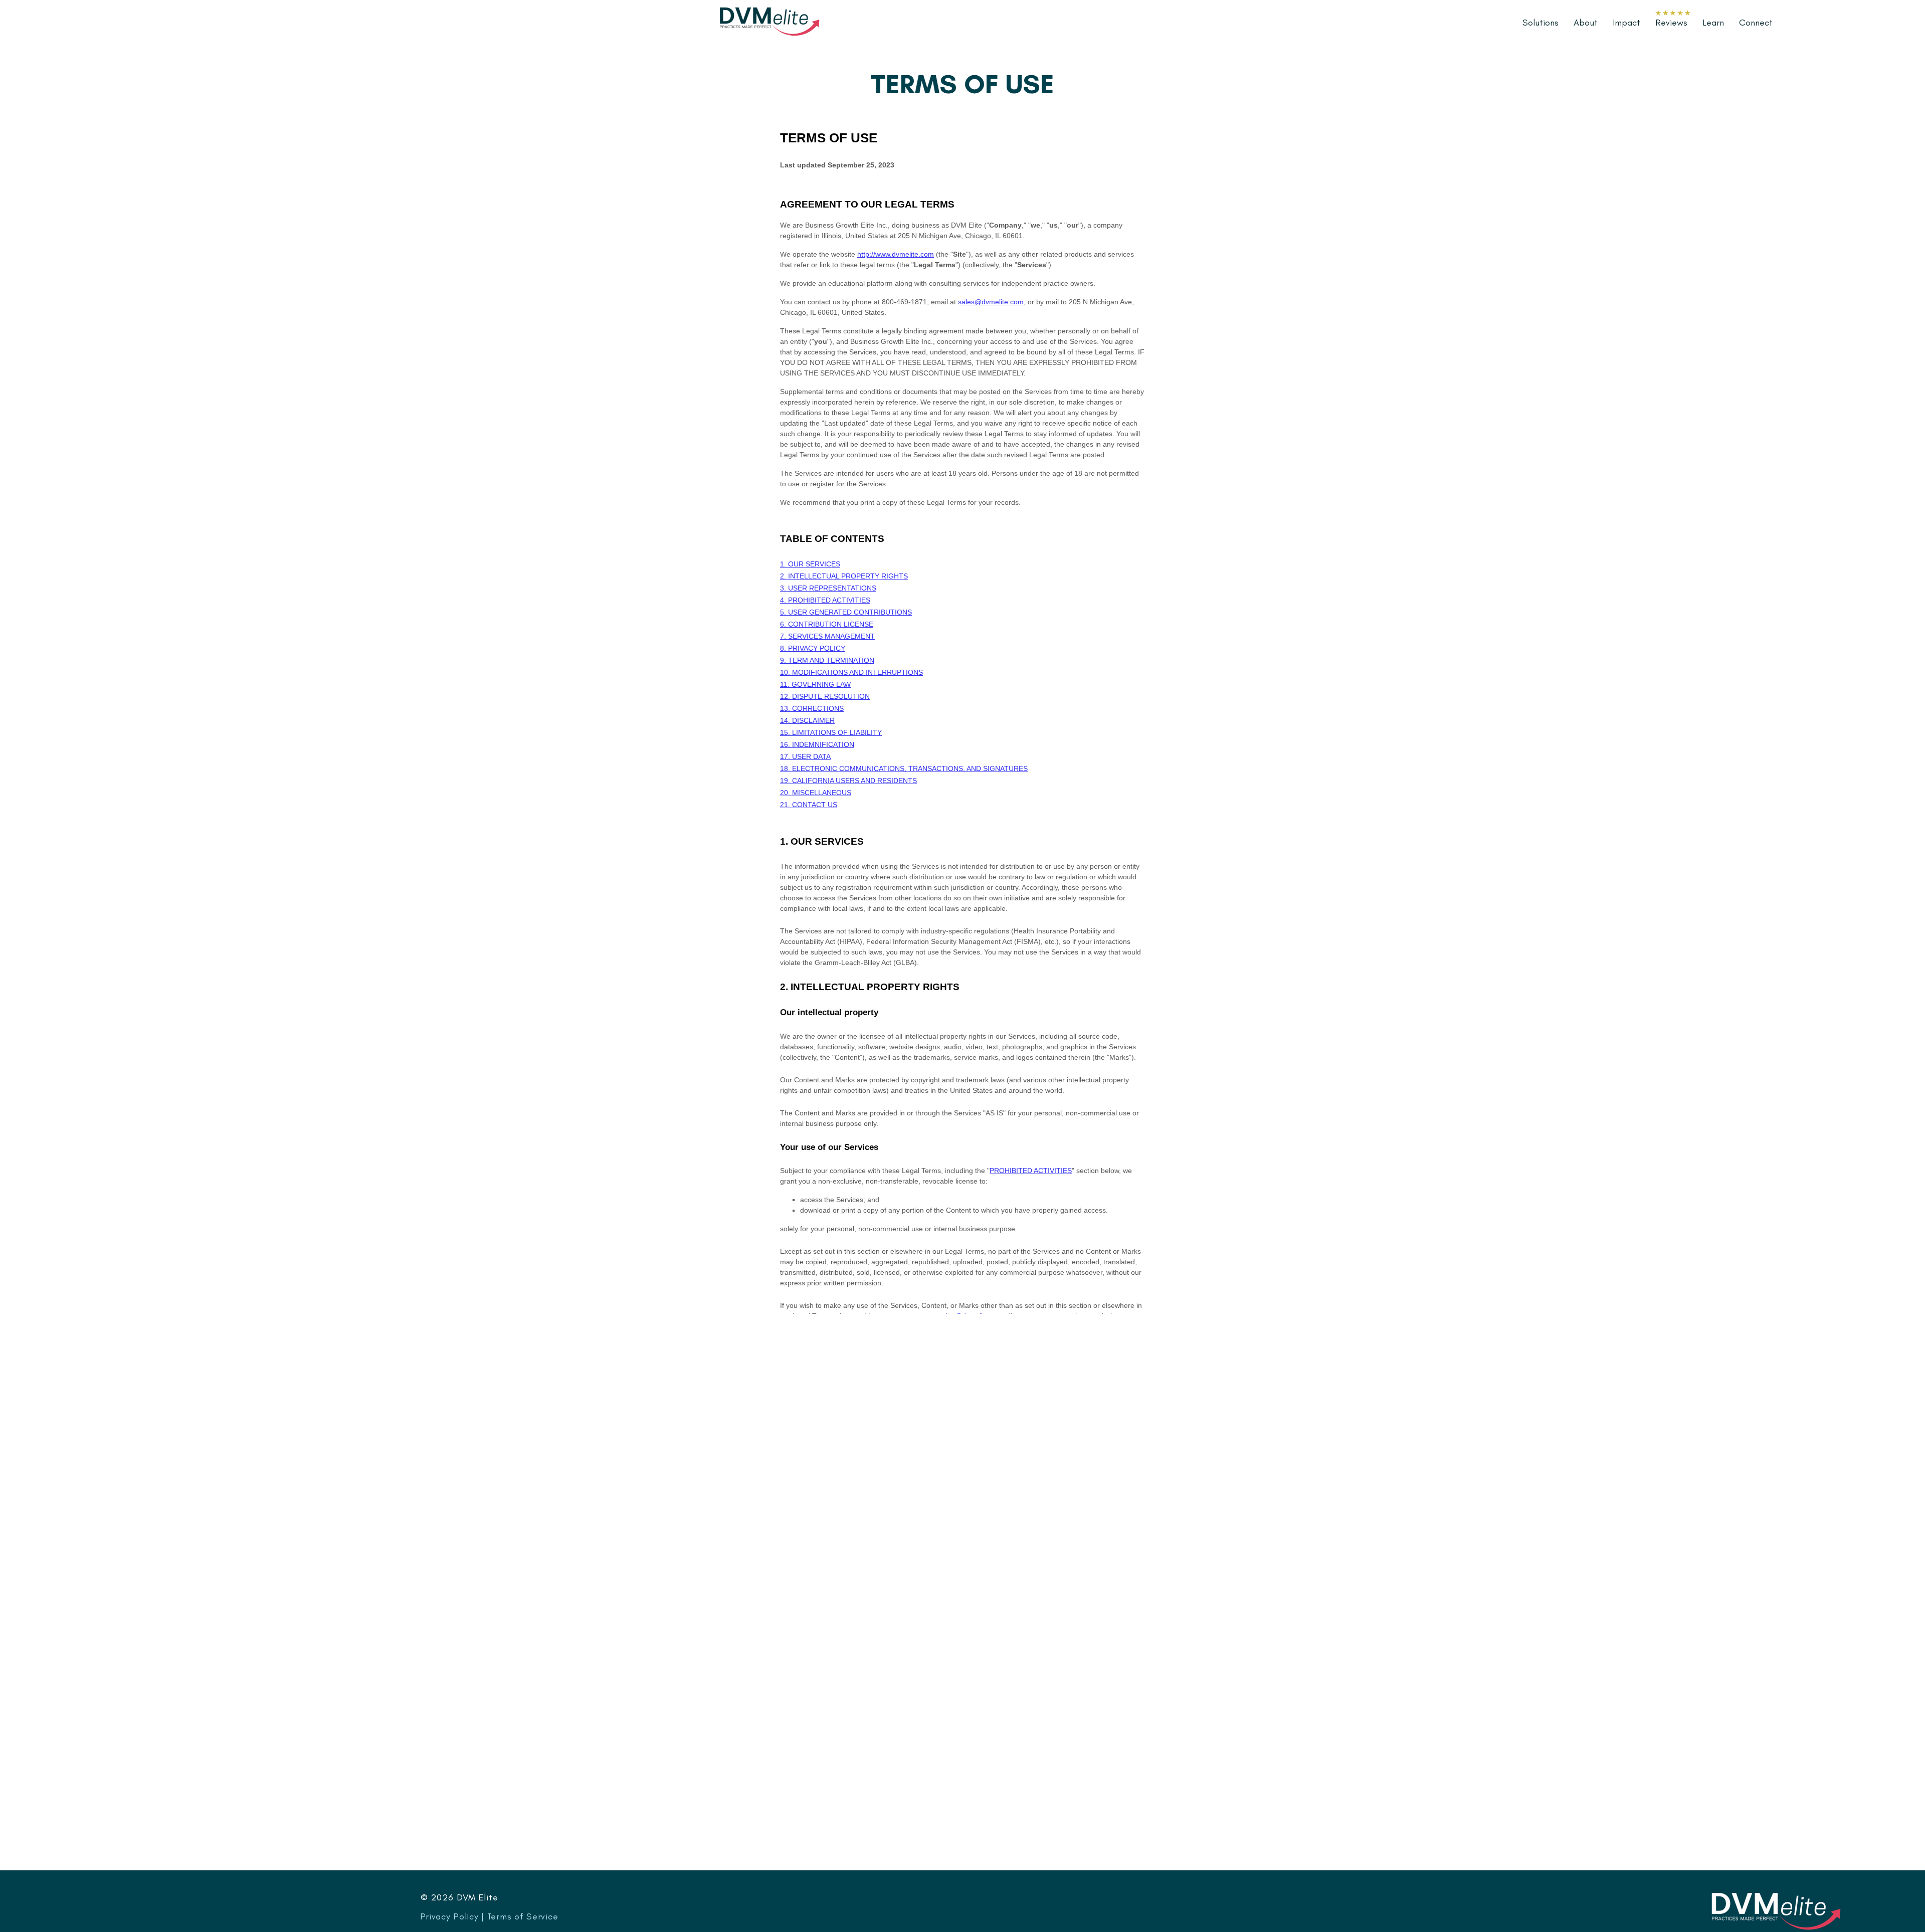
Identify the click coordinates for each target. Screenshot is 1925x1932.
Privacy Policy (449, 1916)
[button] (1713, 23)
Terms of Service (523, 1916)
